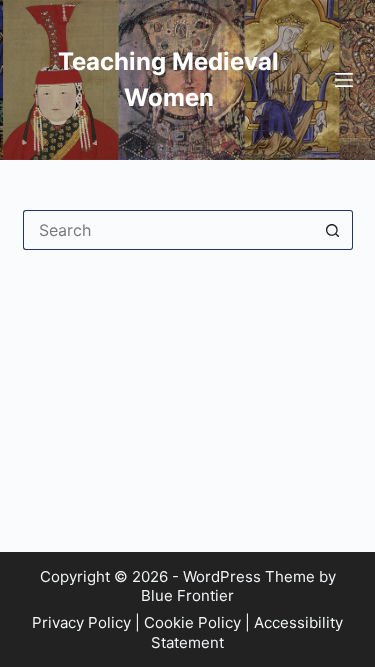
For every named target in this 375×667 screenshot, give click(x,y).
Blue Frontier (187, 595)
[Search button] (333, 230)
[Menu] (344, 80)
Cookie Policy (192, 622)
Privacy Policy (81, 622)
